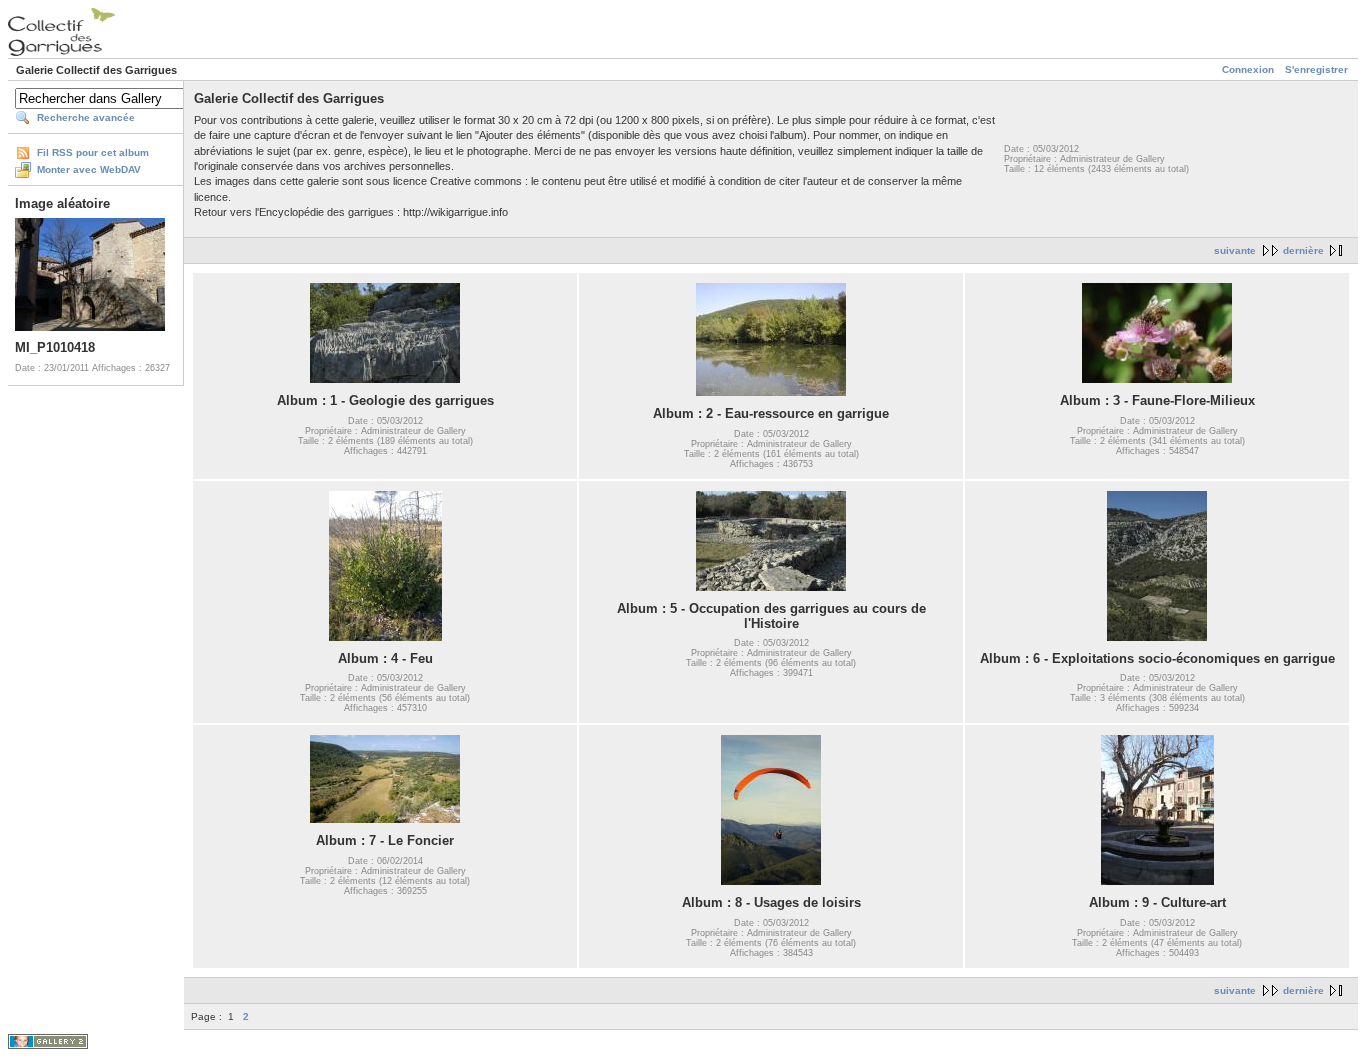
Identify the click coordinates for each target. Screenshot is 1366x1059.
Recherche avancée (86, 117)
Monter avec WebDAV (89, 169)
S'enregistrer (1316, 69)
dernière (1303, 250)
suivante (1235, 250)
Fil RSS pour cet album (93, 152)
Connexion (1248, 69)
